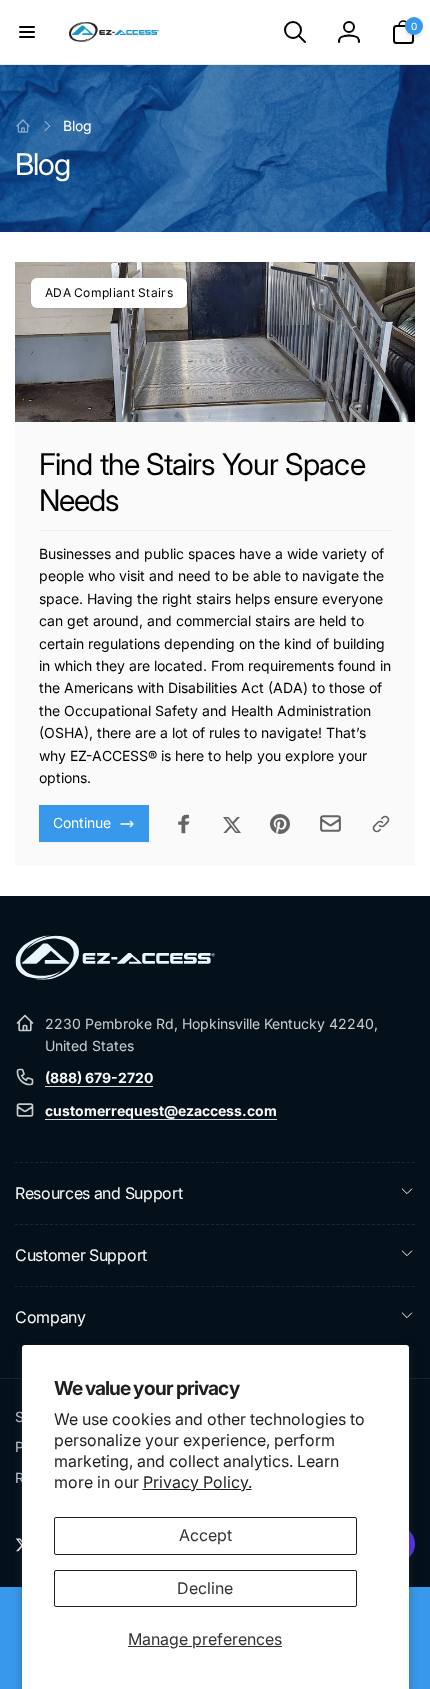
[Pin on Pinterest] (280, 824)
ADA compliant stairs (109, 292)
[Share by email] (330, 823)
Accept (205, 1535)
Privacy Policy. (197, 1482)
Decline (205, 1588)
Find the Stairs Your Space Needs (202, 482)
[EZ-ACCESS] (115, 974)
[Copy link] (381, 824)
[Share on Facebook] (184, 824)
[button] (27, 32)
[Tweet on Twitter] (232, 824)
